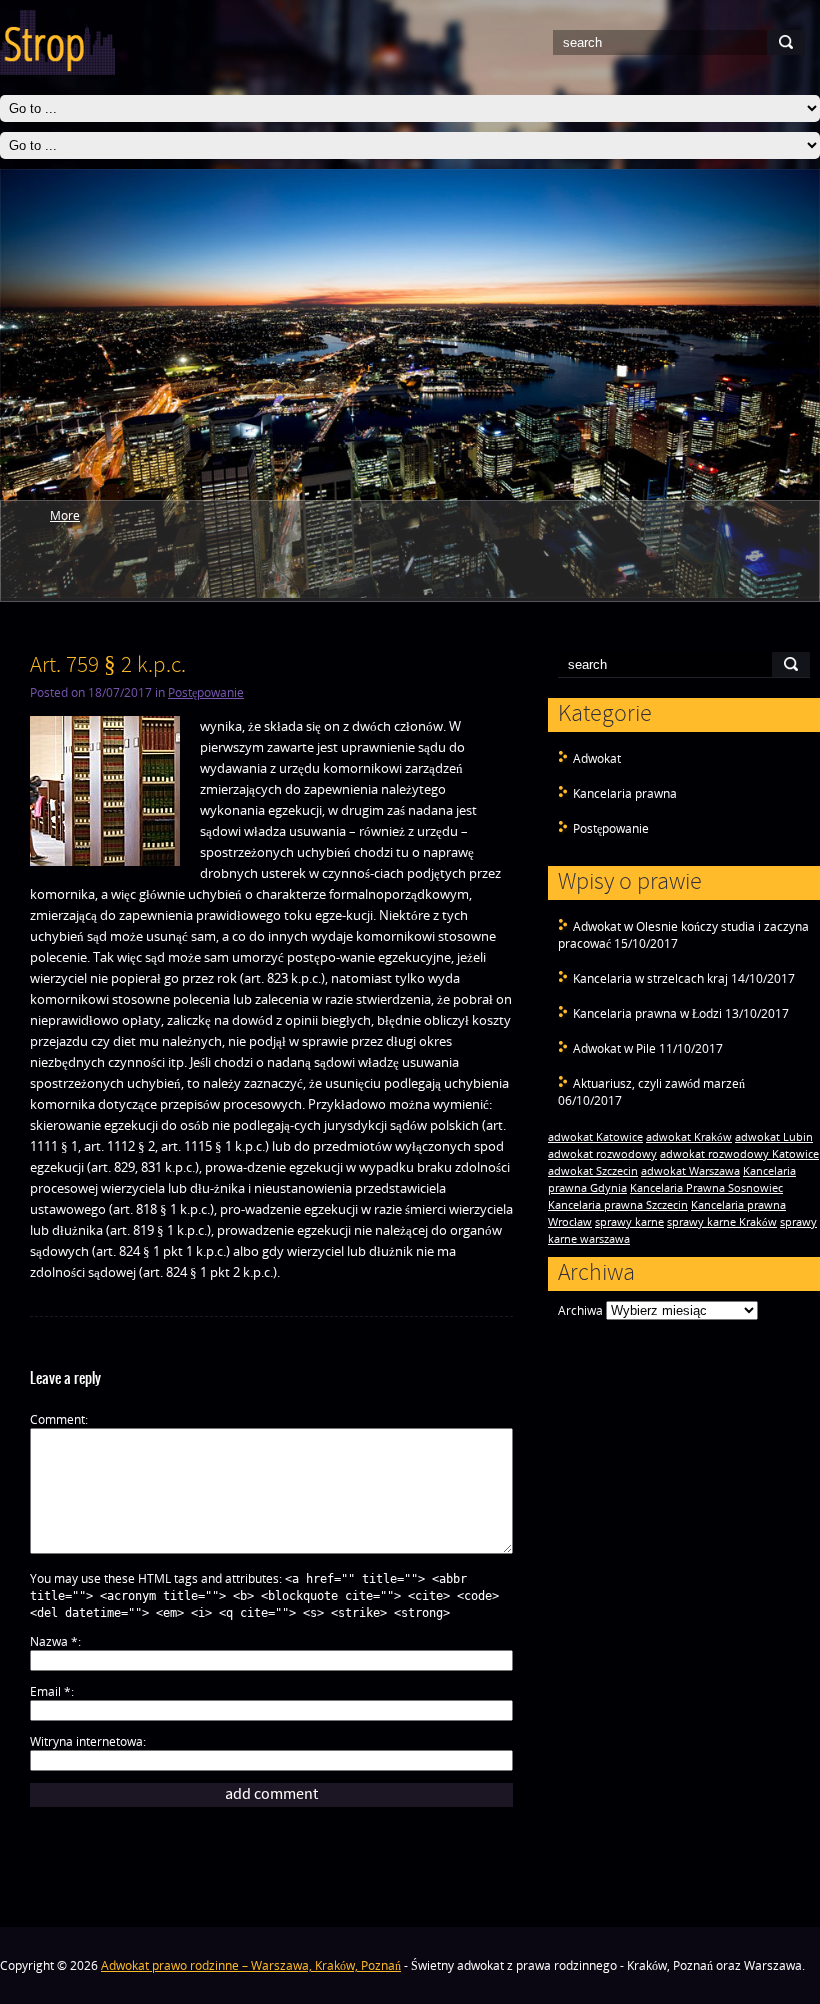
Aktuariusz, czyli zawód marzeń (659, 1083)
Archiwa (580, 1310)
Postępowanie (611, 828)
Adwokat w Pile (614, 1048)
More (65, 515)
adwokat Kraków (689, 1137)
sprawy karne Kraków (722, 1222)
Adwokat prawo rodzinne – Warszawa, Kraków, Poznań (251, 1965)
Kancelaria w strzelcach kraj (650, 978)
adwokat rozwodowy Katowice (739, 1154)
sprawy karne (629, 1222)
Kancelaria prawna (625, 793)
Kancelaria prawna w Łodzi (647, 1013)
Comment (57, 1419)
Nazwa (54, 1641)
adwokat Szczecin (593, 1171)
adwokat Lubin (774, 1137)
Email (50, 1691)
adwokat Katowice (595, 1137)
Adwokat (597, 758)
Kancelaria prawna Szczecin (618, 1205)
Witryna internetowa (86, 1741)
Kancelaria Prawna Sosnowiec (706, 1188)
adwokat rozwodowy (602, 1154)
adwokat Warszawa (690, 1171)
